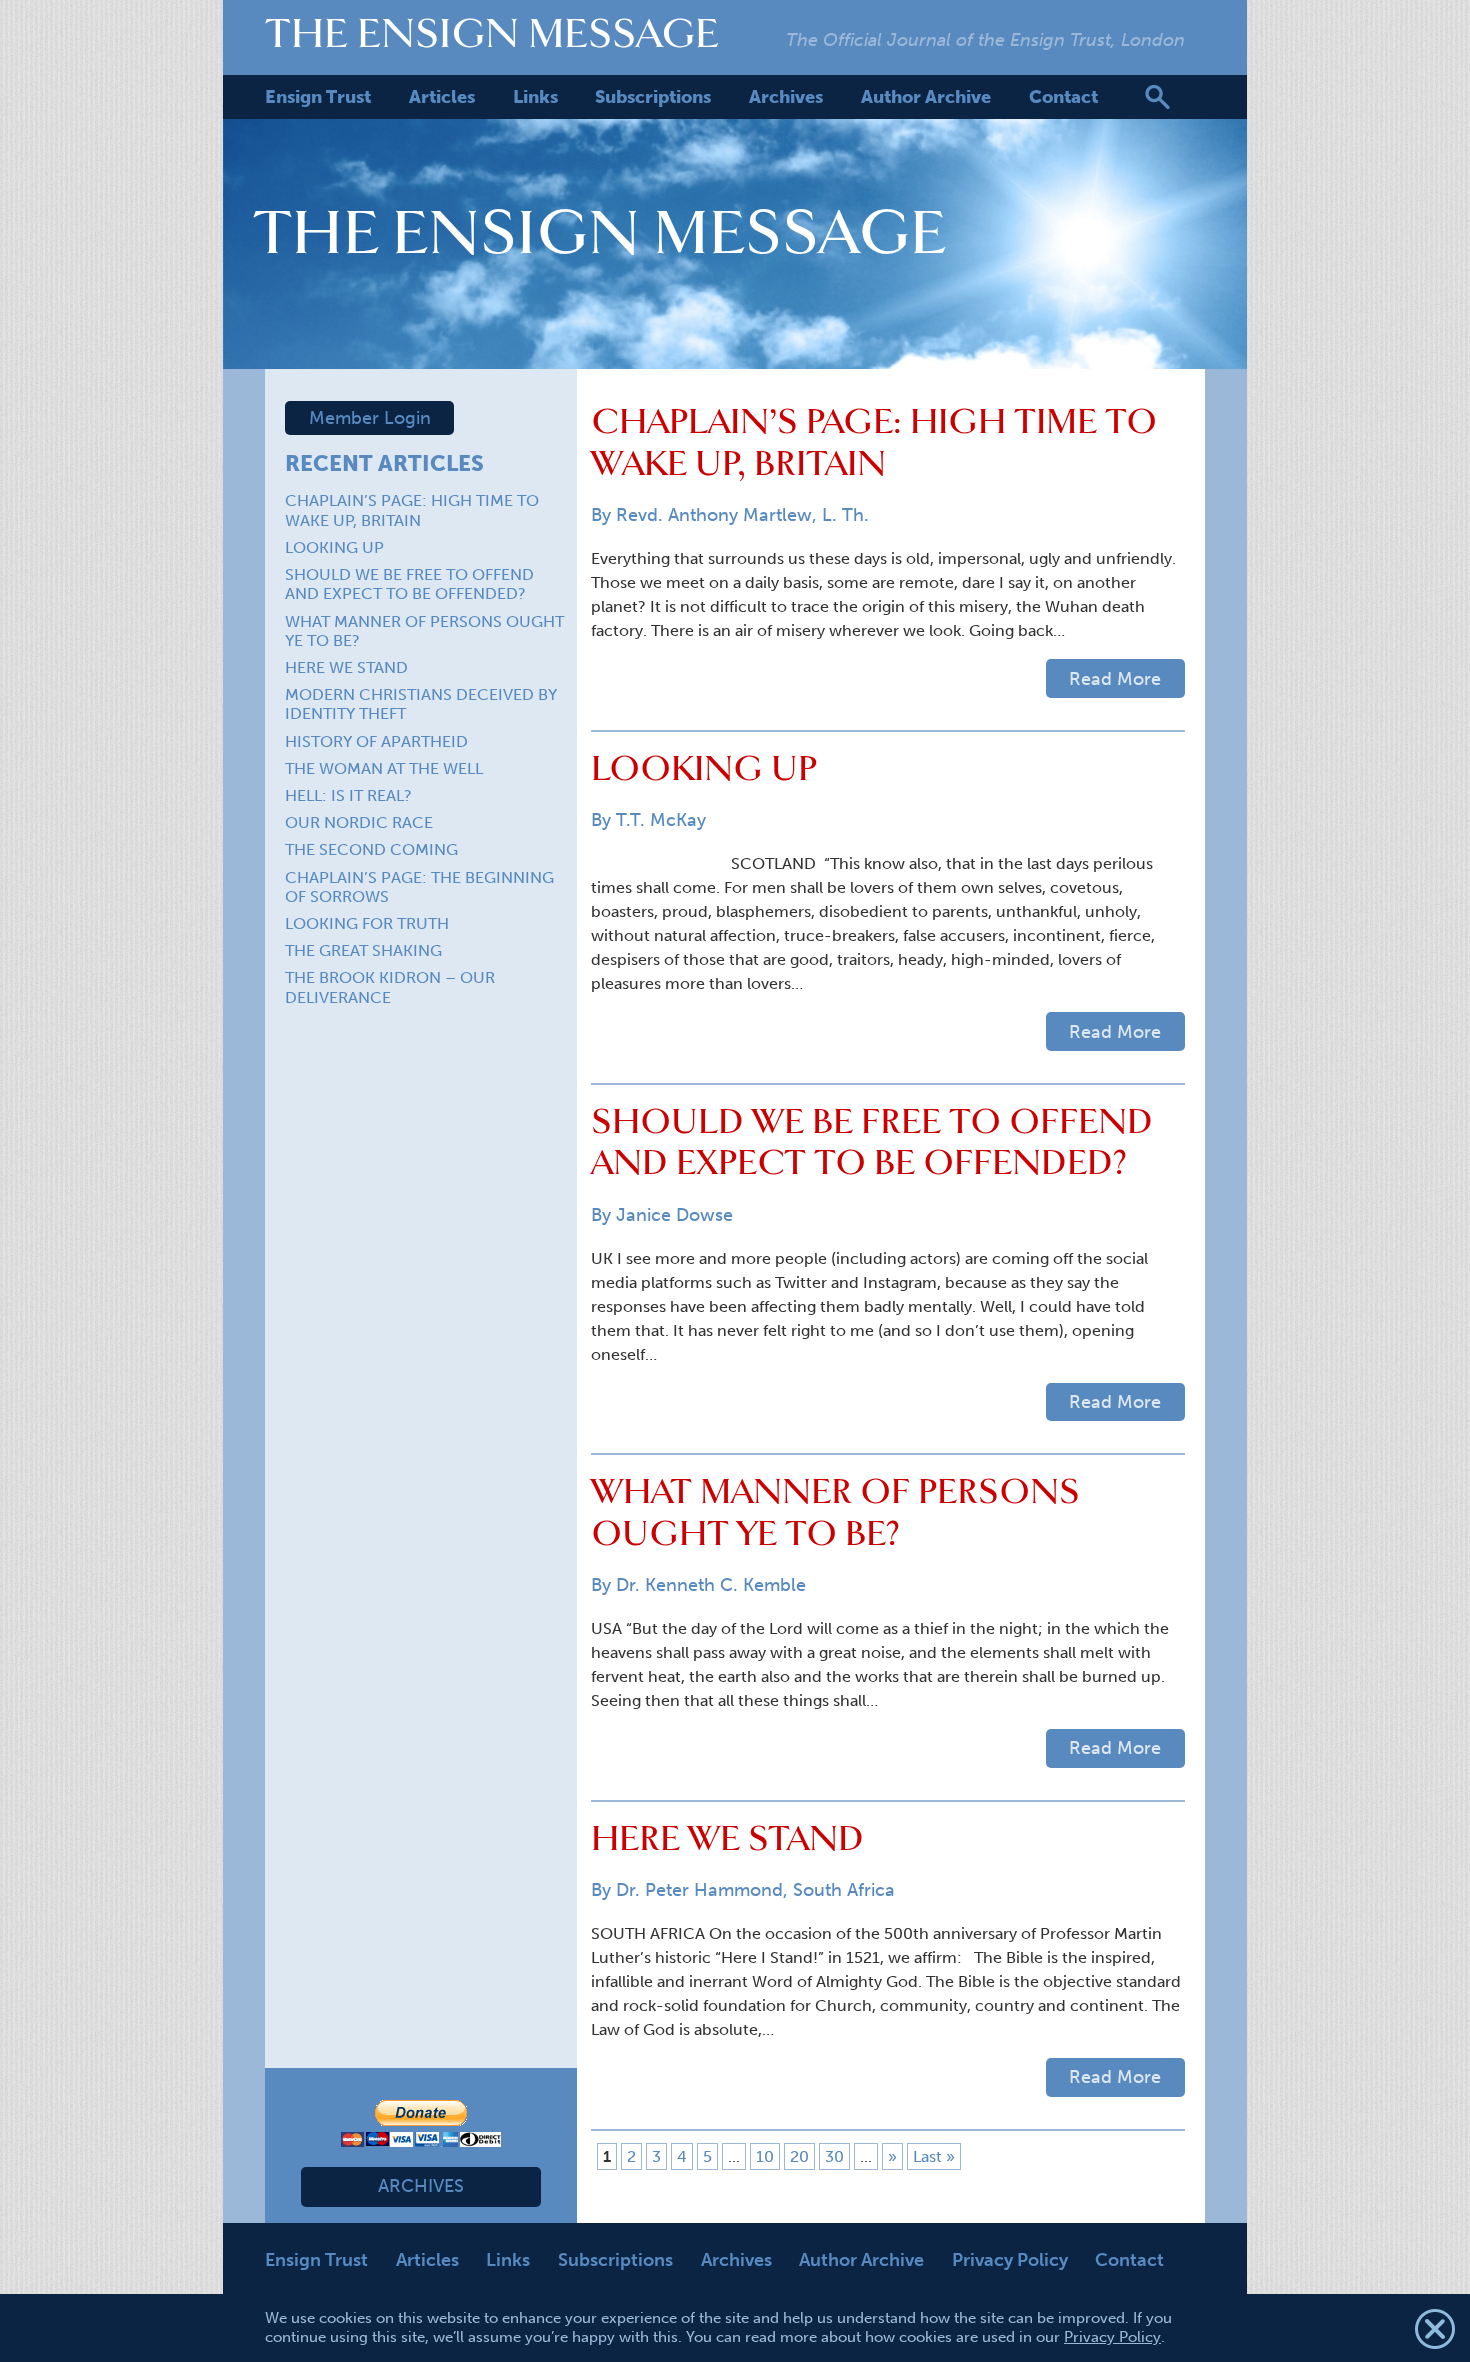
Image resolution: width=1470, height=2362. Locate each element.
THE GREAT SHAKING (363, 950)
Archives (786, 97)
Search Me (1157, 97)
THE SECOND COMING (371, 849)
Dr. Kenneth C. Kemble (711, 1585)
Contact (1063, 97)
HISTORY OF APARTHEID (376, 741)
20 (799, 2156)
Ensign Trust (318, 97)
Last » (934, 2156)
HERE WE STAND (346, 667)
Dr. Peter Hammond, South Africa (755, 1890)
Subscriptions (653, 97)
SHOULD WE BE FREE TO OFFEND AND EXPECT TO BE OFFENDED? (409, 584)
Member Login (370, 418)
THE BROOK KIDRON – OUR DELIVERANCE (390, 987)
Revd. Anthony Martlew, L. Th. (742, 515)
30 (834, 2156)
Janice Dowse (674, 1215)
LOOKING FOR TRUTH (367, 923)
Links (535, 97)
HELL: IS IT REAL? (348, 795)
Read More (1115, 679)
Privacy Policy (1010, 2260)
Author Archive (926, 97)
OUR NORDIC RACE (359, 822)
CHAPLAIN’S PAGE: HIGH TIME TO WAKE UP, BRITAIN (412, 510)
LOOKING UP (334, 547)
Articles (442, 97)
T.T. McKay (661, 820)
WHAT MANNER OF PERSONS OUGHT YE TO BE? (835, 1512)
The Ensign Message (492, 33)
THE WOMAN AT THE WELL (384, 768)
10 (765, 2156)
